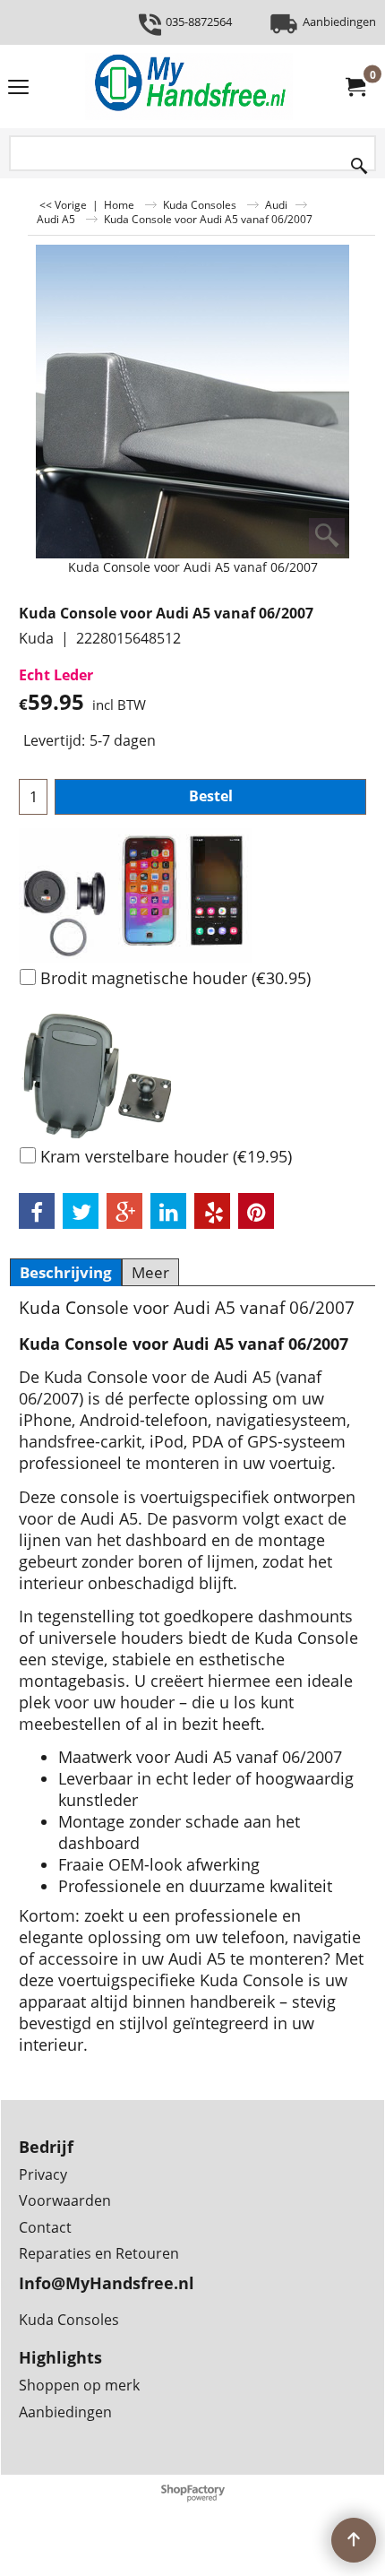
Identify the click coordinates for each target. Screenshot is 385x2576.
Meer (150, 1272)
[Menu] (18, 88)
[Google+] (124, 1211)
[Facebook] (37, 1211)
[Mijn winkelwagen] (355, 87)
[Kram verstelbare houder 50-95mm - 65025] (192, 1074)
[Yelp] (212, 1211)
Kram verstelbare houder (166, 1156)
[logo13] (189, 86)
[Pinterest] (256, 1211)
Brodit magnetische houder (175, 978)
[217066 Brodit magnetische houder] (192, 895)
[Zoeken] (359, 162)
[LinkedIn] (168, 1211)
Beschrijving (66, 1272)
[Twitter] (81, 1211)
